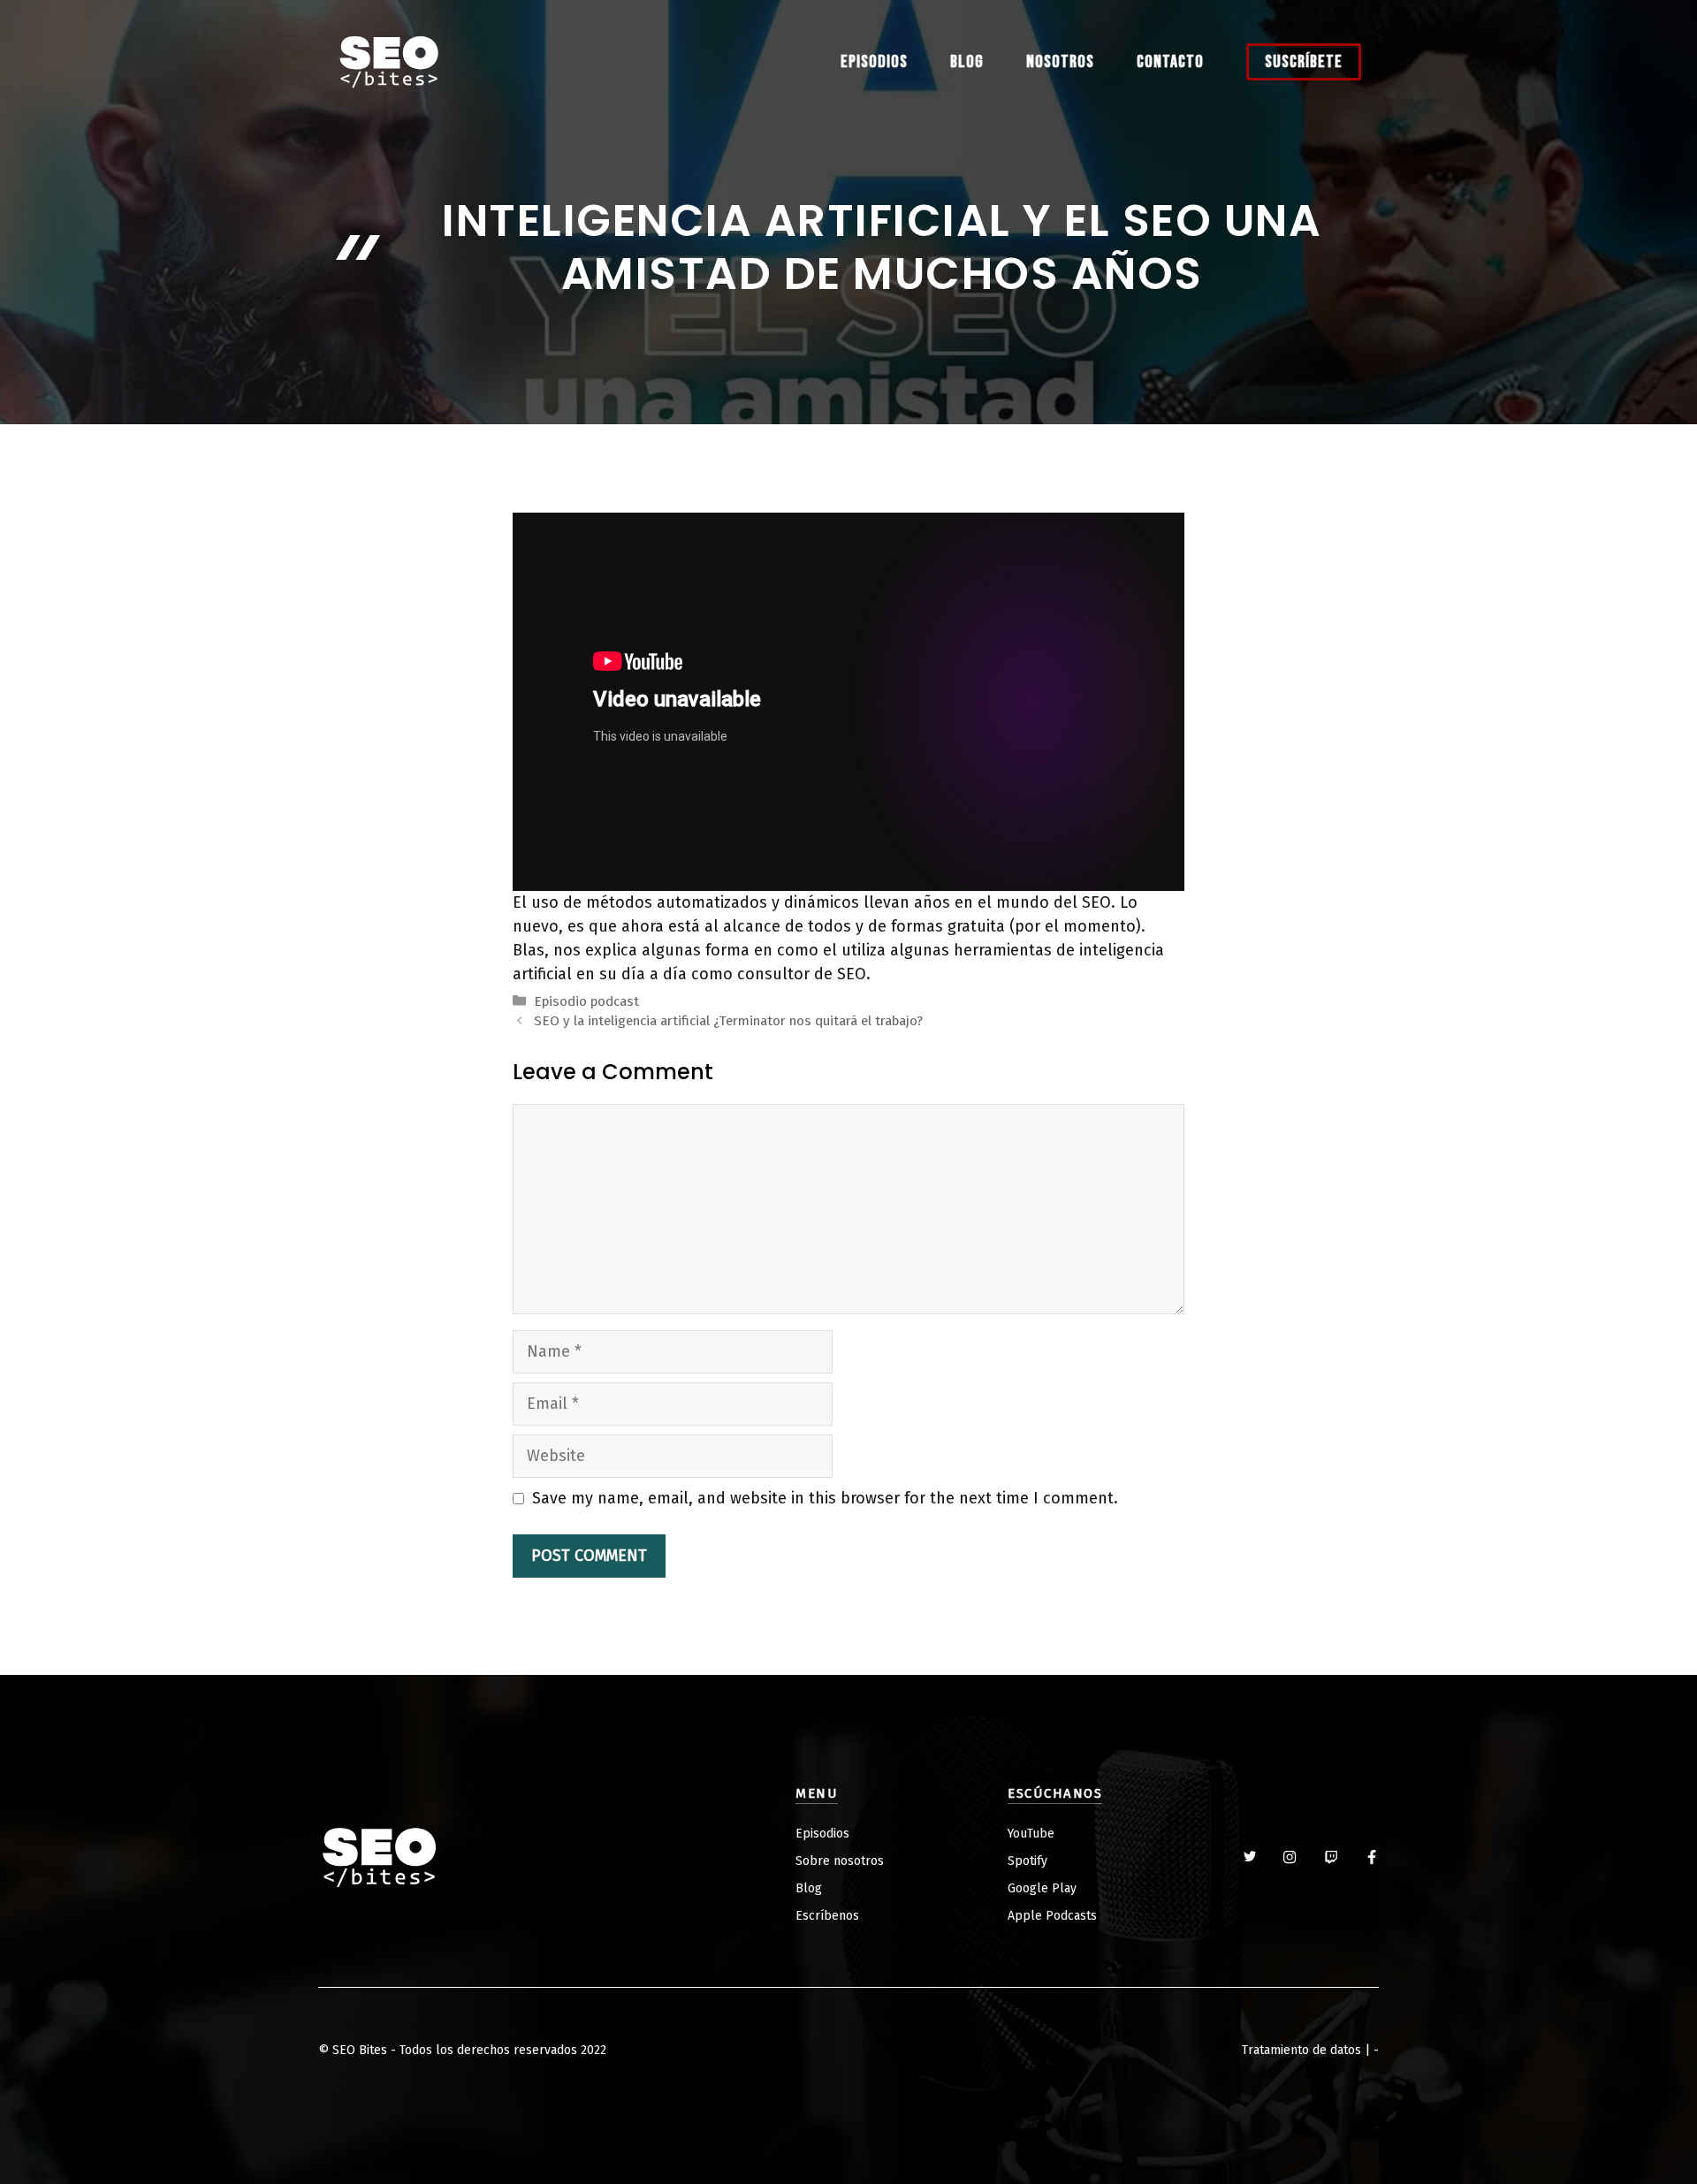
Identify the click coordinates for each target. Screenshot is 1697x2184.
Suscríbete (1304, 62)
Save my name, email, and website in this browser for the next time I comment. (825, 1498)
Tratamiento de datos (1301, 2050)
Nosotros (1060, 62)
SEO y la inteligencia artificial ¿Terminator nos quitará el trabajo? (728, 1021)
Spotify (1027, 1861)
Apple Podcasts (1052, 1916)
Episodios (874, 62)
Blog (967, 62)
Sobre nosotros (840, 1861)
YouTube (1031, 1834)
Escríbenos (827, 1916)
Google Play (1042, 1888)
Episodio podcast (586, 1001)
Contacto (1170, 62)
